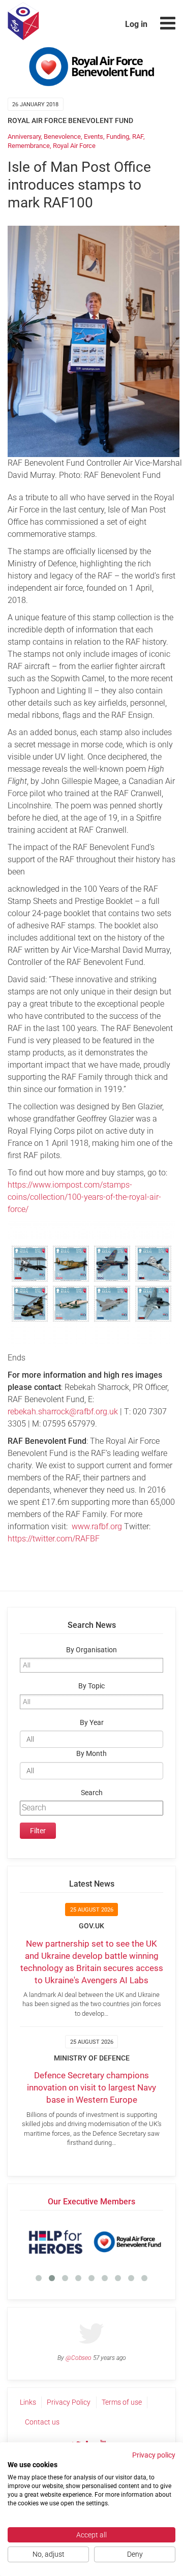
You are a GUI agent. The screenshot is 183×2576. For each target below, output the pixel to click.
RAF (138, 137)
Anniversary (24, 137)
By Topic (91, 1686)
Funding (118, 137)
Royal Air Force (74, 146)
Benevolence (62, 137)
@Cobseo (79, 2358)
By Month (91, 1754)
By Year (92, 1723)
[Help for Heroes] (56, 2242)
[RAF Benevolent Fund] (127, 2242)
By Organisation (91, 1650)
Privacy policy (154, 2455)
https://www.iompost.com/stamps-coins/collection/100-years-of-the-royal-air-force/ (84, 1197)
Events (94, 137)
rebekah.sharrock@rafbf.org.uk (63, 1412)
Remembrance (29, 146)
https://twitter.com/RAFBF (54, 1539)
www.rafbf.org (97, 1526)
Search (92, 1793)
